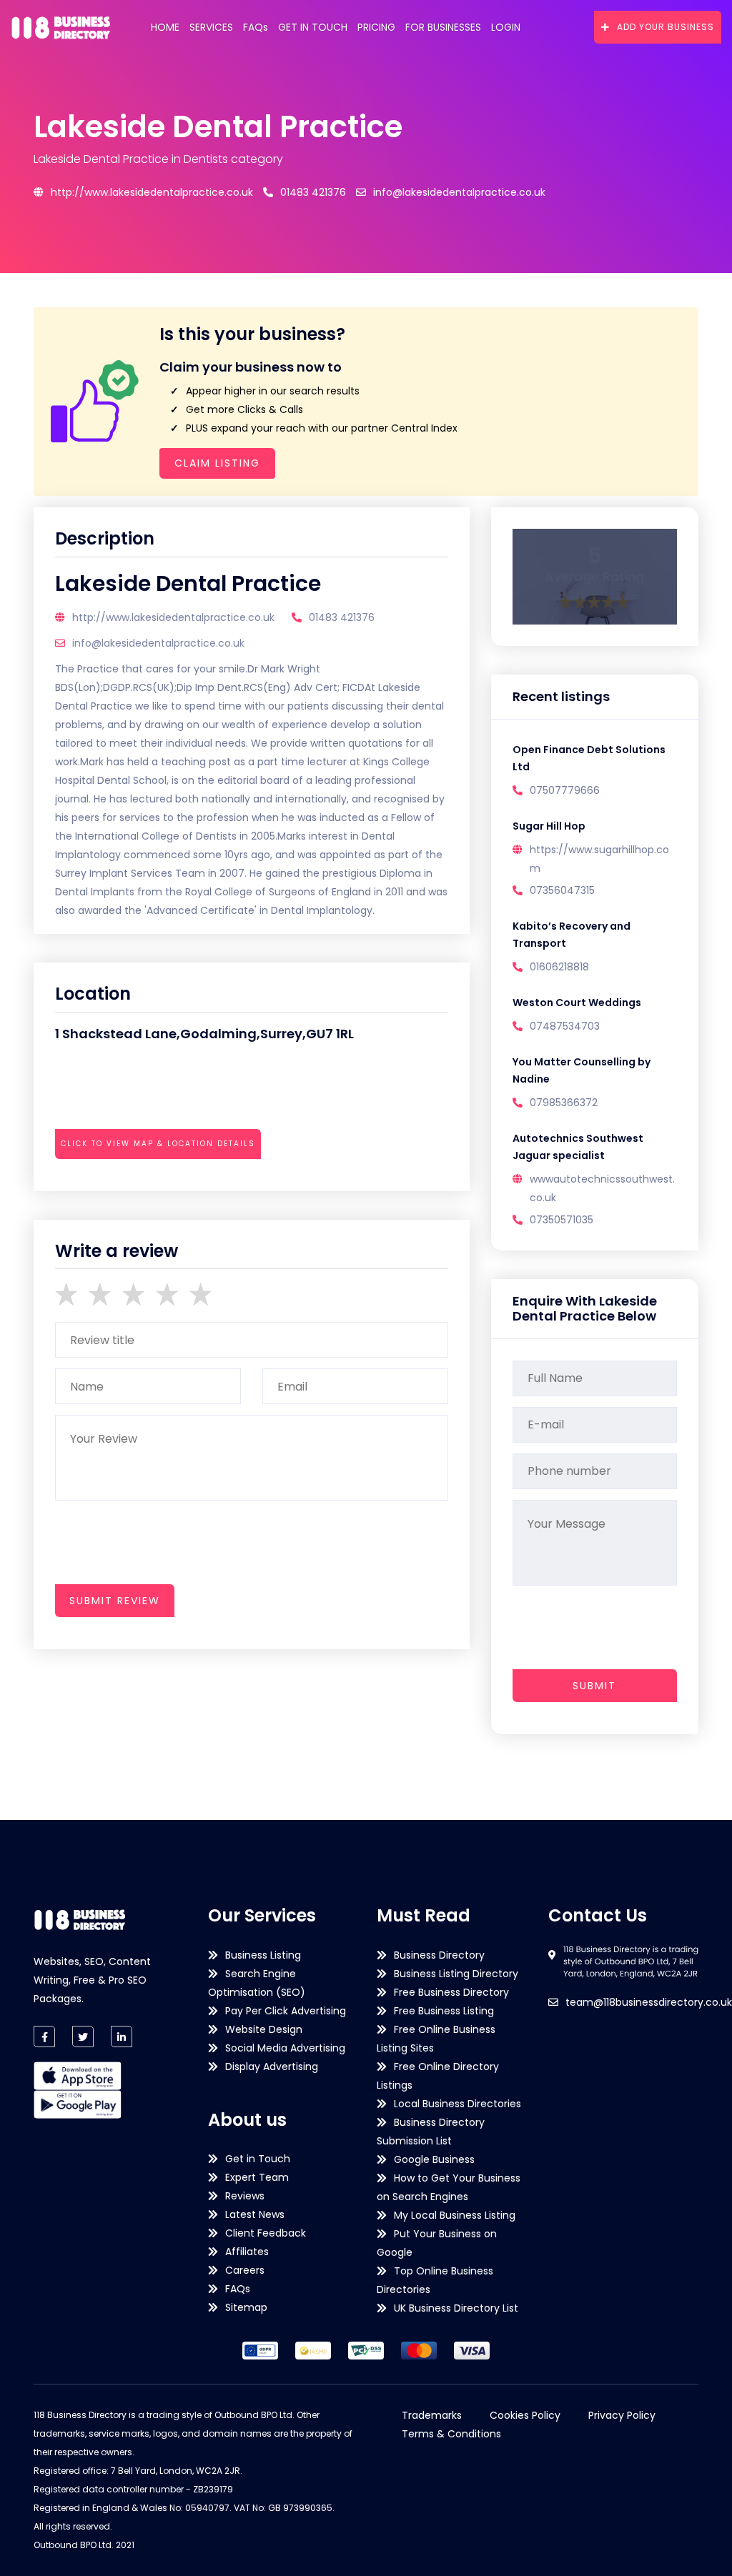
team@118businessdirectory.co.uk (649, 2002)
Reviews (245, 2196)
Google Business (434, 2159)
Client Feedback (266, 2233)
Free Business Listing (444, 2011)
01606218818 (559, 967)
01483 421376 (313, 192)
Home (165, 27)
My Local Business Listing (455, 2215)
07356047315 (562, 890)
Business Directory (439, 1955)
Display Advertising (272, 2067)
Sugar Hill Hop (549, 826)
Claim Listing (217, 463)
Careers (245, 2270)
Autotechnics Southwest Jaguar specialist (578, 1147)
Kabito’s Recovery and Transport (572, 935)
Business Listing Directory (456, 1974)
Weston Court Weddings (577, 1003)
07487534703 (565, 1026)
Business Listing (263, 1955)
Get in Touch (313, 27)
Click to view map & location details (158, 1144)
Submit (594, 1686)
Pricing (376, 27)
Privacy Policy (622, 2415)
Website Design (264, 2029)
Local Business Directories (457, 2104)
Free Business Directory (451, 1992)
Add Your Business (666, 27)
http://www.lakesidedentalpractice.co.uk (152, 192)
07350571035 (562, 1220)
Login (506, 27)
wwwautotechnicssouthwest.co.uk (602, 1188)
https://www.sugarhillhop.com (599, 859)
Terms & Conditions (451, 2434)
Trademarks (432, 2415)
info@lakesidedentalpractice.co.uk (459, 192)
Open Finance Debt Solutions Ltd (589, 758)
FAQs (256, 27)
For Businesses (443, 27)
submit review (115, 1601)
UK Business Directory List (456, 2308)
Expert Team (257, 2177)
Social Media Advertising (285, 2048)
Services (211, 27)
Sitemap (246, 2307)
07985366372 (564, 1103)
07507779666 (565, 790)
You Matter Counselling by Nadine (582, 1070)
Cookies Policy (525, 2415)
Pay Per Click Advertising (286, 2011)
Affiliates (247, 2252)
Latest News (255, 2214)
